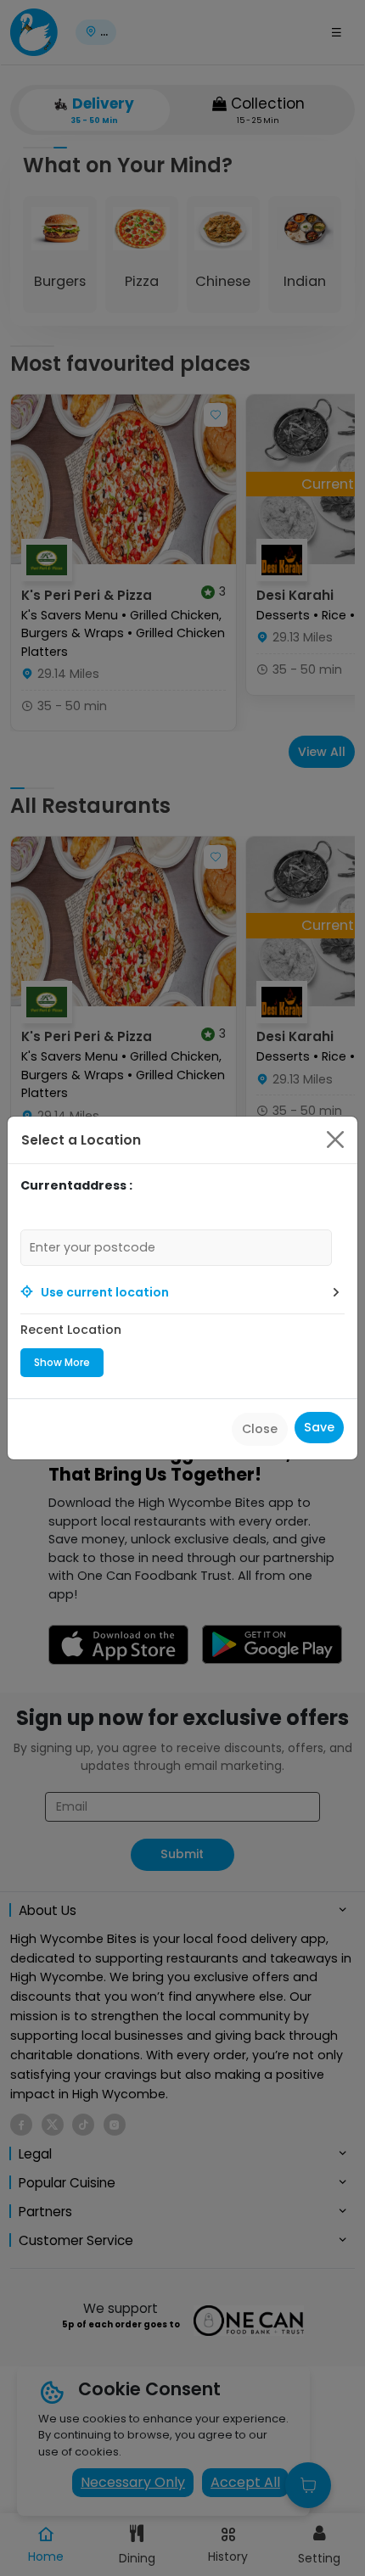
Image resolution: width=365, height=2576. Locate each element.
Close (260, 1429)
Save (319, 1427)
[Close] (335, 1140)
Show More (62, 1362)
